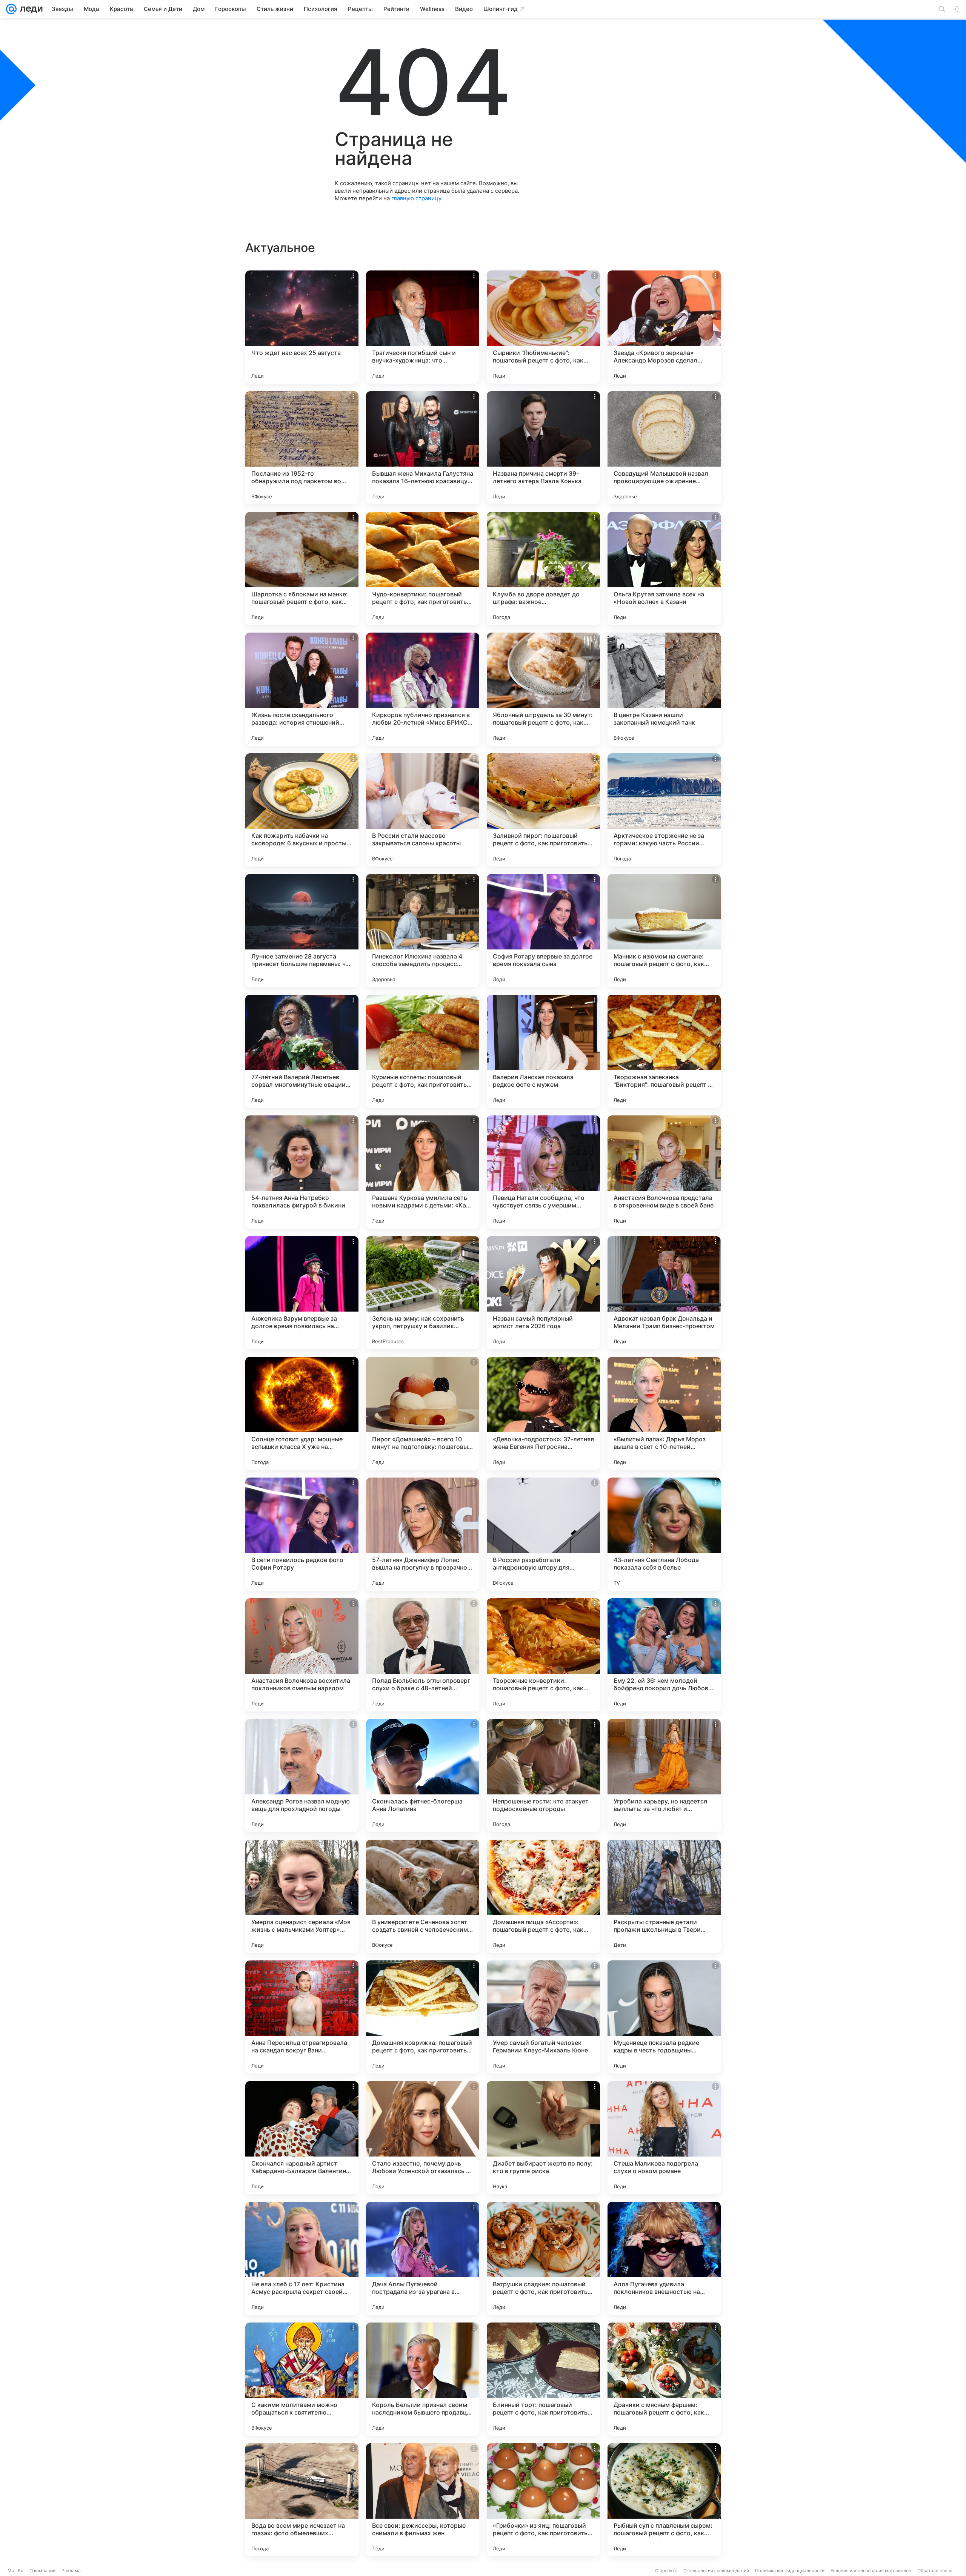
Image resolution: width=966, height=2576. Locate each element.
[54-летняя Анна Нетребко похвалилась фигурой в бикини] (302, 1172)
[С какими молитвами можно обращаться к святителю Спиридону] (302, 2379)
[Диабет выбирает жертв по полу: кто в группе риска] (543, 2138)
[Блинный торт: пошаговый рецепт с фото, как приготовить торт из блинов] (543, 2379)
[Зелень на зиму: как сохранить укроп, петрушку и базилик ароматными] (423, 1293)
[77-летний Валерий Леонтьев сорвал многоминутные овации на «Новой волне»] (302, 1051)
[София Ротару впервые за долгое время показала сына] (543, 931)
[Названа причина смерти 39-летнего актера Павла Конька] (543, 448)
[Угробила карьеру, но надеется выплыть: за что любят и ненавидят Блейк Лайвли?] (664, 1776)
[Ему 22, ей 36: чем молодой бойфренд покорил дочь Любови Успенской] (664, 1655)
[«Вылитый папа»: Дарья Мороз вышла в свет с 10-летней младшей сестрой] (664, 1413)
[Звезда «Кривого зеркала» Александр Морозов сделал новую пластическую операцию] (664, 327)
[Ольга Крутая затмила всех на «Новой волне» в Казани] (664, 568)
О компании (42, 2571)
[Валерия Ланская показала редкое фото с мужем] (543, 1051)
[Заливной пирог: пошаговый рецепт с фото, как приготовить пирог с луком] (543, 810)
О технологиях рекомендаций (716, 2571)
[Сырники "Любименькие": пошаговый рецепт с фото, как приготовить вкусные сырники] (543, 327)
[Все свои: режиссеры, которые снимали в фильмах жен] (423, 2500)
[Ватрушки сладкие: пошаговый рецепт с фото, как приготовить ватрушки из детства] (543, 2258)
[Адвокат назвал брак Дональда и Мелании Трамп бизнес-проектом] (664, 1293)
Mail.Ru (15, 2571)
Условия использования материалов (871, 2571)
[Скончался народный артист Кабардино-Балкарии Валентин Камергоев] (302, 2138)
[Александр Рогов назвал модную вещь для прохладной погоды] (302, 1776)
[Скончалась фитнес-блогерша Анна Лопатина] (423, 1776)
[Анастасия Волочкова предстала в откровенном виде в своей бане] (664, 1172)
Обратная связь (935, 2571)
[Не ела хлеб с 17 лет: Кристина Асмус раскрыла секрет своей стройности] (302, 2258)
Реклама (71, 2571)
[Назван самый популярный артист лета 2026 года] (543, 1293)
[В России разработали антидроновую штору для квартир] (543, 1534)
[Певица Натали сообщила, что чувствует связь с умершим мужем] (543, 1172)
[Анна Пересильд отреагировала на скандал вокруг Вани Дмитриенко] (302, 2017)
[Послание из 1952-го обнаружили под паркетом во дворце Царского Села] (302, 448)
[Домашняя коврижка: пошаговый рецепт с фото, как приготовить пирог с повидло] (423, 2017)
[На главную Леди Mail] (30, 9)
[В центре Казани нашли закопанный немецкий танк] (664, 689)
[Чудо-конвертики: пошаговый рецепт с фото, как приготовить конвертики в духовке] (423, 568)
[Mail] (11, 9)
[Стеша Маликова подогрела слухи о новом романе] (664, 2138)
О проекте (666, 2571)
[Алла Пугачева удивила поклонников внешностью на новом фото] (664, 2258)
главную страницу (416, 198)
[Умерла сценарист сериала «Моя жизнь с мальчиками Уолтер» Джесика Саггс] (302, 1896)
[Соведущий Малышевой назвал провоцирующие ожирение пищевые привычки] (664, 448)
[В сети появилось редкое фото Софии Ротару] (302, 1534)
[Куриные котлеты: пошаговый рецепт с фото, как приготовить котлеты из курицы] (423, 1051)
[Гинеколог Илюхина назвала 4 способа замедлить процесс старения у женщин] (423, 931)
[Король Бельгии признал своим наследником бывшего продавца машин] (423, 2379)
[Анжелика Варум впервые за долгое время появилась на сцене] (302, 1293)
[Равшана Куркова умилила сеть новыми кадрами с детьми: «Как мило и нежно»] (423, 1172)
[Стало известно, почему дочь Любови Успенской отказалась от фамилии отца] (423, 2138)
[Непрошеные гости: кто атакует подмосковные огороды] (543, 1776)
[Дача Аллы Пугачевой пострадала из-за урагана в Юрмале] (423, 2258)
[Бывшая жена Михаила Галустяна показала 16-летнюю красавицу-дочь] (423, 448)
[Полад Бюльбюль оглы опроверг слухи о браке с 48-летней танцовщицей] (423, 1655)
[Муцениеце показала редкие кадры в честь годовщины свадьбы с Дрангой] (664, 2017)
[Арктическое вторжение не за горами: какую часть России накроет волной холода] (664, 810)
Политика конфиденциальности (790, 2571)
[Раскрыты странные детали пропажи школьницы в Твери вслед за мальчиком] (664, 1896)
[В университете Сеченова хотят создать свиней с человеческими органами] (423, 1896)
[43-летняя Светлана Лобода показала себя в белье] (664, 1534)
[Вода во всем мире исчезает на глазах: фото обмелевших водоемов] (302, 2500)
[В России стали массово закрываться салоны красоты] (423, 810)
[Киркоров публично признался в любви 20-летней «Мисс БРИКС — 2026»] (423, 689)
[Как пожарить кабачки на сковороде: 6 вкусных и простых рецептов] (302, 810)
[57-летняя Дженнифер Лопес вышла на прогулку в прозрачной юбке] (423, 1534)
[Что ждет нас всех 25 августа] (302, 327)
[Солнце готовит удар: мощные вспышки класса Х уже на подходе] (302, 1413)
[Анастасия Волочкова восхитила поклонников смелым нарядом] (302, 1655)
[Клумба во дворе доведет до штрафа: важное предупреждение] (543, 568)
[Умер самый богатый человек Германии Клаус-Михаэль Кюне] (543, 2017)
